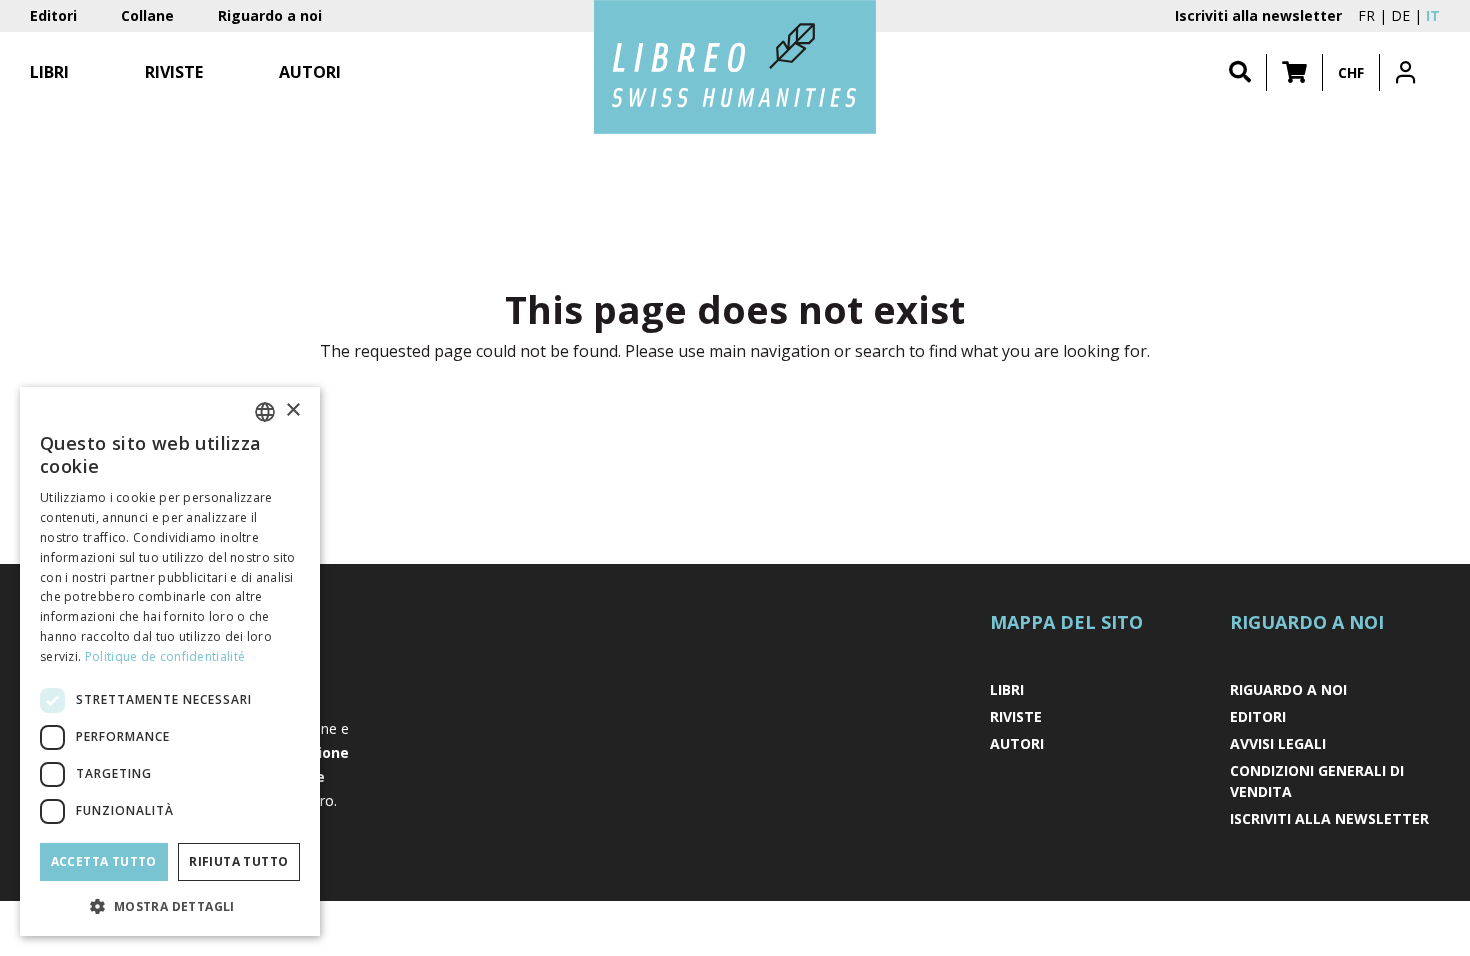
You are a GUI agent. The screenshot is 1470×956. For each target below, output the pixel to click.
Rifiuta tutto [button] (238, 861)
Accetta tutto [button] (104, 861)
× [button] (292, 410)
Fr (1366, 15)
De (1400, 15)
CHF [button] (1351, 72)
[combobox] (265, 412)
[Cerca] (1240, 72)
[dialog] (170, 661)
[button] (1294, 72)
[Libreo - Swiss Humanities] (735, 67)
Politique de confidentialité (165, 656)
